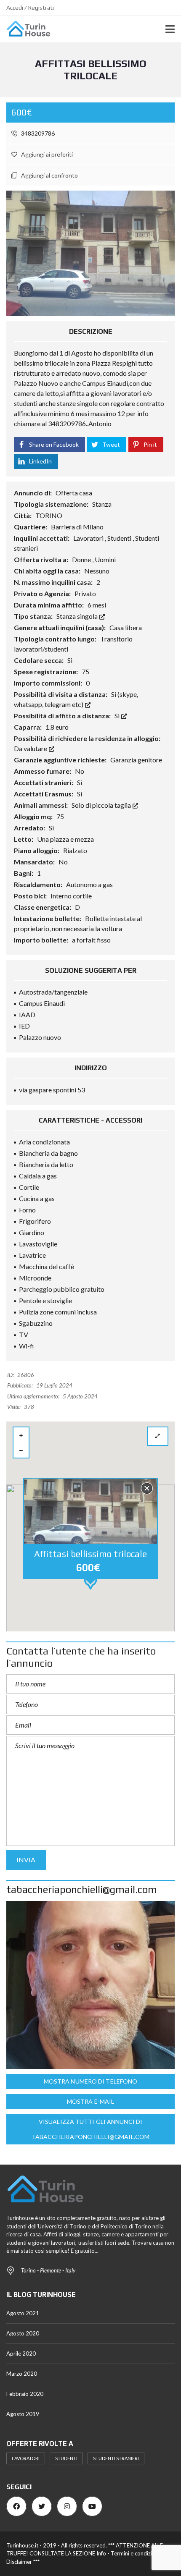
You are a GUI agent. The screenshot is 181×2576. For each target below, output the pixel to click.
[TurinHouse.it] (25, 29)
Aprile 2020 (21, 2353)
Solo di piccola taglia (102, 805)
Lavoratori (26, 2458)
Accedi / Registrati (30, 8)
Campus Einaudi (42, 1003)
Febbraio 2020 (25, 2394)
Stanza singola (78, 616)
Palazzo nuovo (40, 1037)
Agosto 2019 (23, 2414)
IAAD (27, 1014)
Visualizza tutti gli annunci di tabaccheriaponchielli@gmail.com (90, 2129)
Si (118, 716)
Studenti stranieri (116, 2458)
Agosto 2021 (23, 2313)
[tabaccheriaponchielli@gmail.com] (90, 1985)
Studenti (66, 2458)
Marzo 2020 (22, 2374)
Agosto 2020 (23, 2333)
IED (24, 1026)
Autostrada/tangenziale (53, 992)
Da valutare (31, 748)
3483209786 (37, 133)
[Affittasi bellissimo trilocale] (90, 252)
